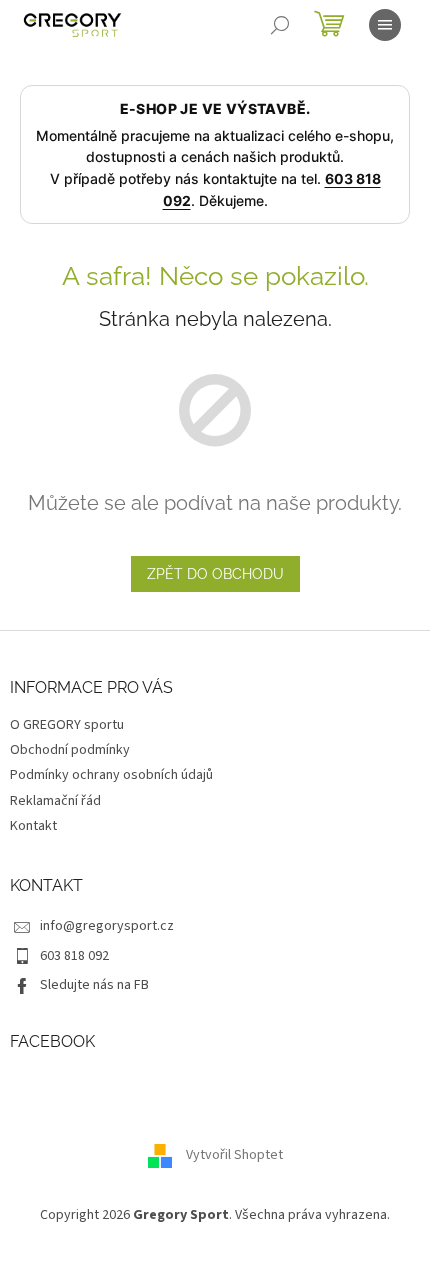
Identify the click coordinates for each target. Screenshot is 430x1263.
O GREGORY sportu (67, 725)
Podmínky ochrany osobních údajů (111, 775)
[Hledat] (280, 25)
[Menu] (385, 25)
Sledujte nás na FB (94, 985)
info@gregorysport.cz (107, 926)
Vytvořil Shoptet (234, 1155)
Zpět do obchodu (215, 574)
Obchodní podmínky (70, 750)
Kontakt (33, 826)
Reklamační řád (55, 801)
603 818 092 (74, 956)
